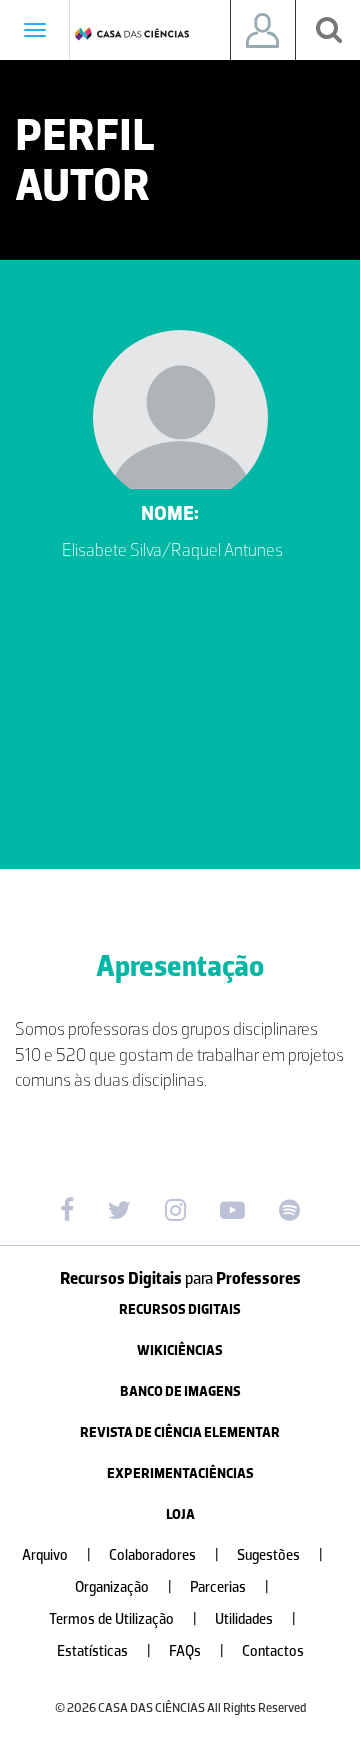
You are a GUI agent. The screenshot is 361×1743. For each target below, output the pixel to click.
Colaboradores (164, 1555)
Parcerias (229, 1587)
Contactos (273, 1651)
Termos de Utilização (123, 1619)
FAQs (196, 1651)
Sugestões (280, 1555)
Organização (123, 1587)
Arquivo (56, 1555)
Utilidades (255, 1619)
